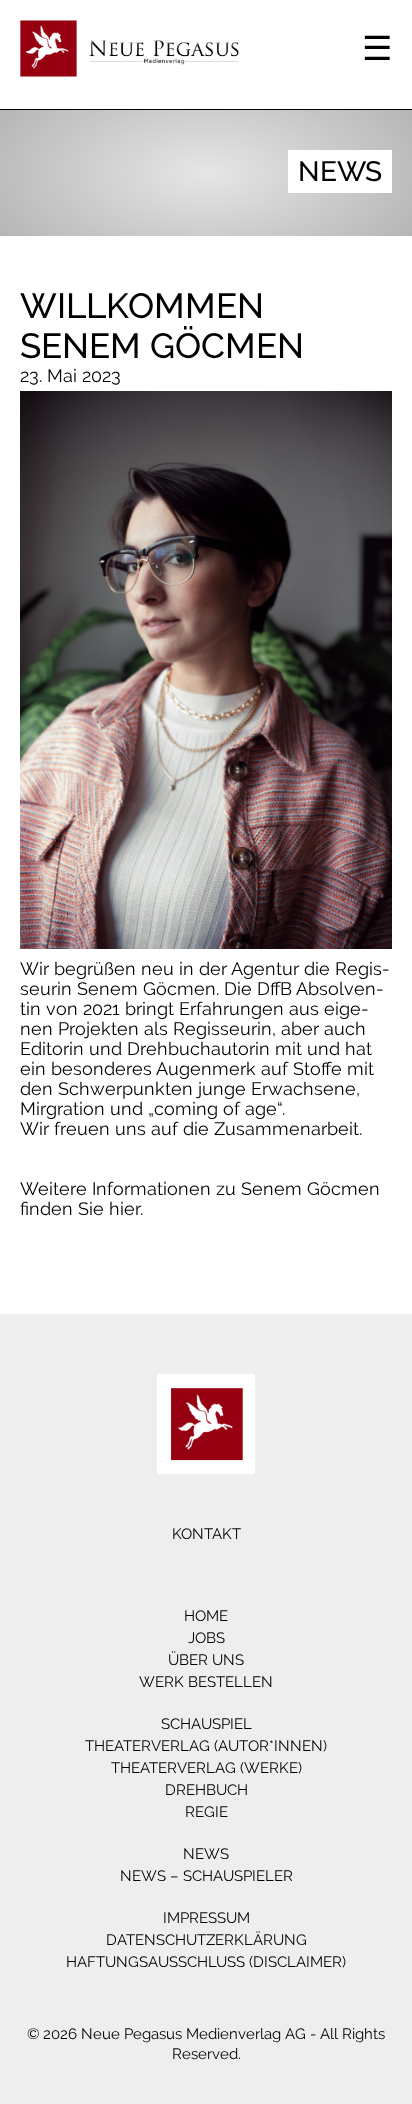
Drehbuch (206, 1790)
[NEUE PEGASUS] (206, 1424)
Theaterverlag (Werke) (206, 1768)
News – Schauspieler (206, 1876)
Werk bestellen (206, 1682)
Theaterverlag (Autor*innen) (206, 1746)
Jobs (206, 1638)
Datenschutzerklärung (206, 1940)
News (206, 1854)
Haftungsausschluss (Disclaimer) (206, 1962)
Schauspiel (206, 1724)
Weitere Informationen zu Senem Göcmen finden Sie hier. (200, 1198)
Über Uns (206, 1660)
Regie (206, 1812)
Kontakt (206, 1534)
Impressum (206, 1918)
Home (206, 1616)
